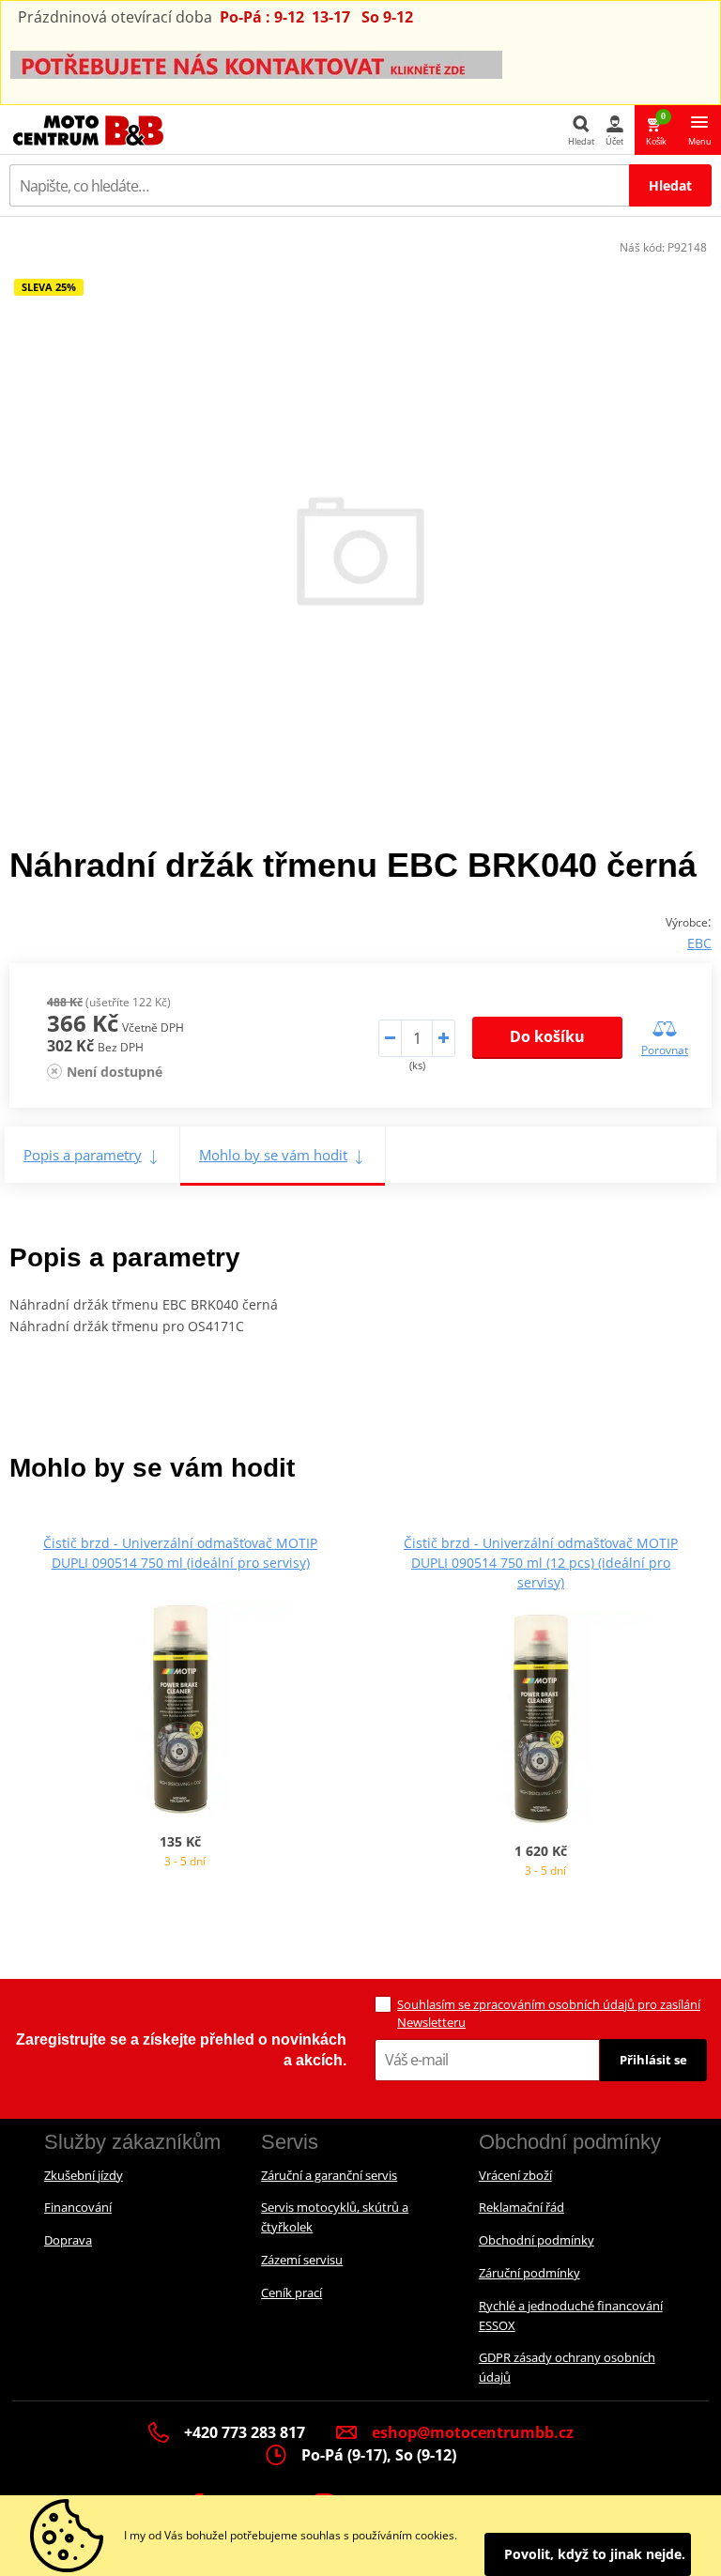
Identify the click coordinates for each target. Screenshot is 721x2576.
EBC (699, 943)
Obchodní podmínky (537, 2240)
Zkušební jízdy (84, 2175)
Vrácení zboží (515, 2175)
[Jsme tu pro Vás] (256, 63)
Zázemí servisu (302, 2260)
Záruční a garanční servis (329, 2175)
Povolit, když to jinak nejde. (595, 2554)
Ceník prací (291, 2292)
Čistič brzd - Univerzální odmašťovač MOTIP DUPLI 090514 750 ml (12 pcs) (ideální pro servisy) (541, 1563)
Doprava (68, 2240)
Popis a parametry (83, 1155)
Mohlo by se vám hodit (273, 1155)
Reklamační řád (522, 2207)
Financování (78, 2207)
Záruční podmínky (529, 2273)
